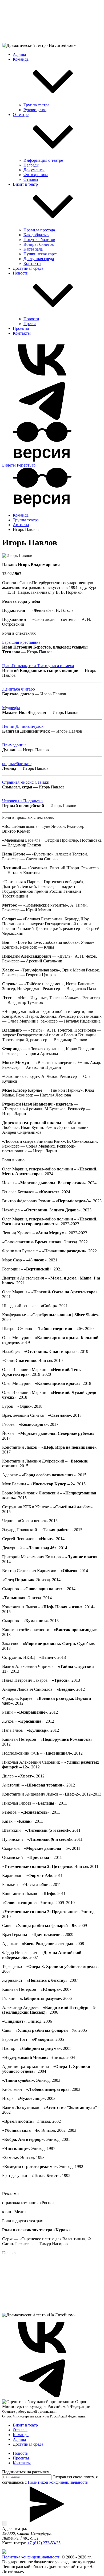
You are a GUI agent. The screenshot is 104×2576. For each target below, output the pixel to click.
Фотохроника (36, 175)
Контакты (32, 263)
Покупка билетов (39, 240)
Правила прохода (39, 230)
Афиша (19, 54)
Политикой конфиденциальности (58, 2482)
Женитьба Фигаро (19, 689)
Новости (21, 273)
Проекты (21, 328)
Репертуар (26, 465)
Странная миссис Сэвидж (26, 782)
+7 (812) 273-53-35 (44, 2543)
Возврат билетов (39, 244)
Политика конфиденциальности (32, 2557)
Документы (34, 170)
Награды (31, 165)
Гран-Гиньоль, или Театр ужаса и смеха (38, 666)
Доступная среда (39, 259)
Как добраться (36, 235)
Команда (21, 59)
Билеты (9, 465)
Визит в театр (25, 184)
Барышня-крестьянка (21, 642)
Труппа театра (36, 105)
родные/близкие (17, 764)
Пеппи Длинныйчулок (23, 726)
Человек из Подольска (22, 801)
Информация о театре (43, 160)
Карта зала (33, 249)
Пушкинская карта (41, 254)
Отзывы (31, 179)
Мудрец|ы (11, 708)
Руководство (35, 110)
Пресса (30, 324)
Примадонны (14, 745)
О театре (21, 115)
